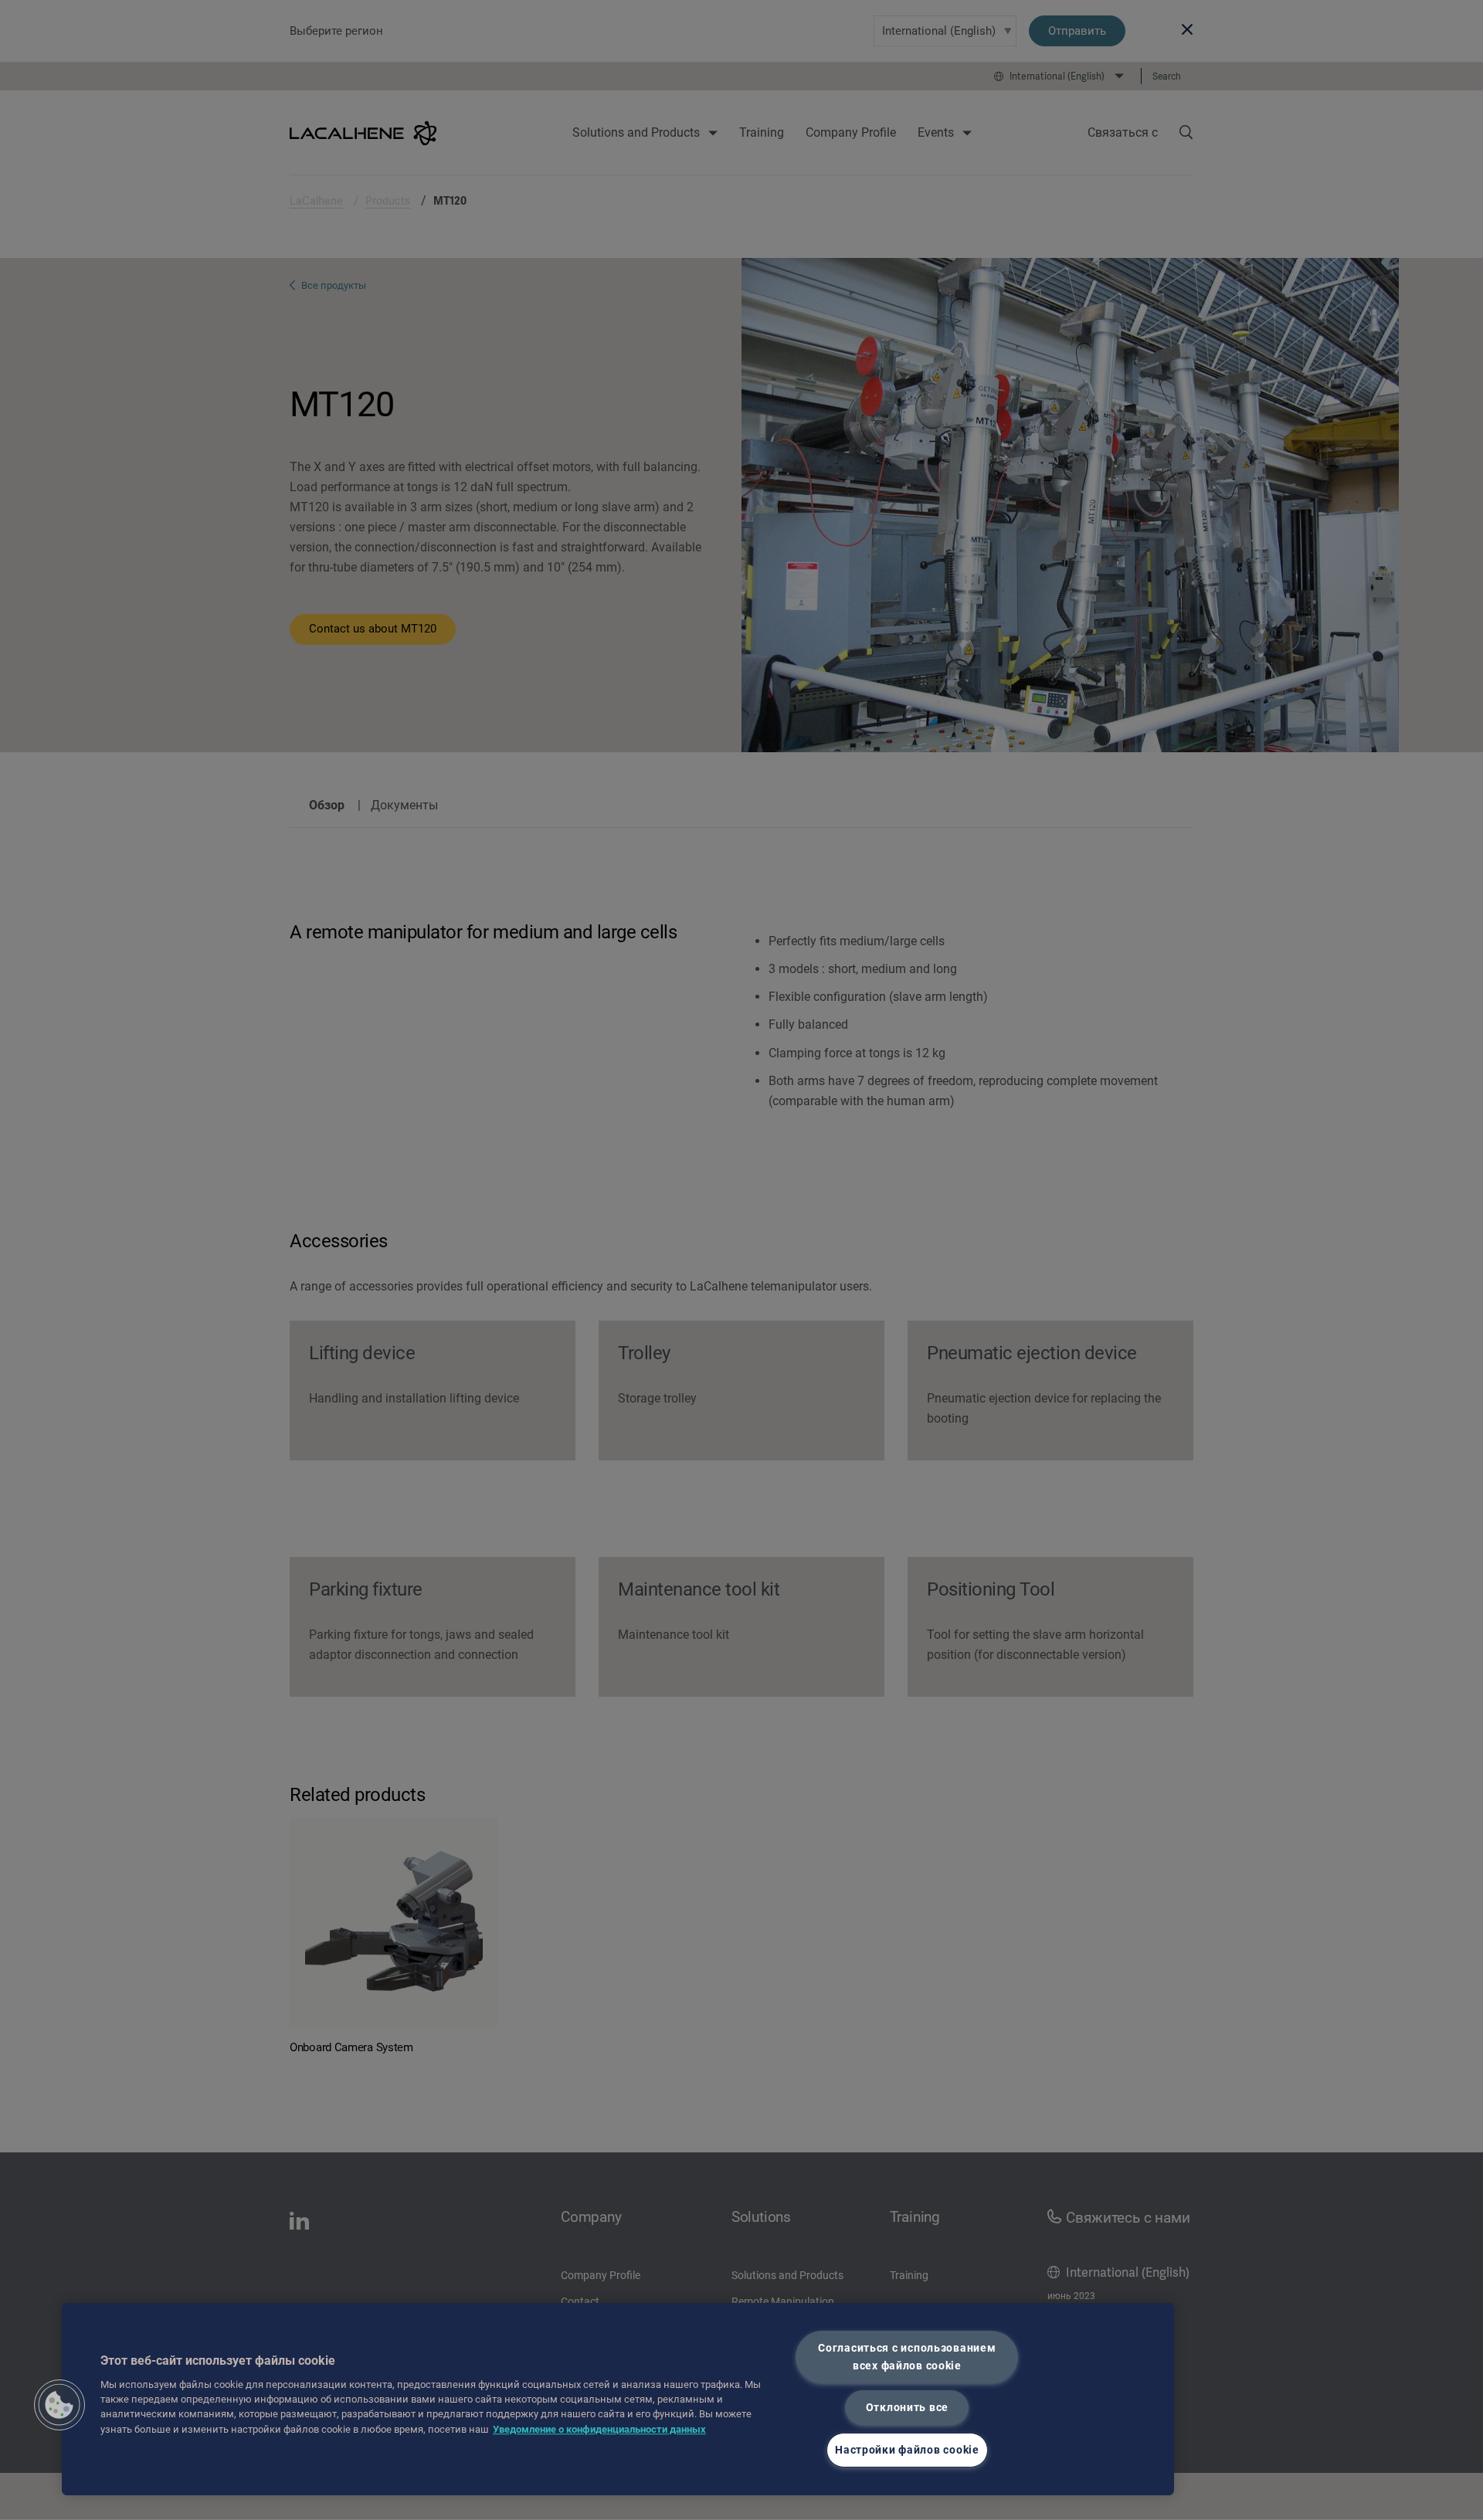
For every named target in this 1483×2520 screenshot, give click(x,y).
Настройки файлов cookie (907, 2450)
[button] (59, 2405)
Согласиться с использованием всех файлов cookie (907, 2357)
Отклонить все (907, 2408)
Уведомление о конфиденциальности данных (599, 2429)
